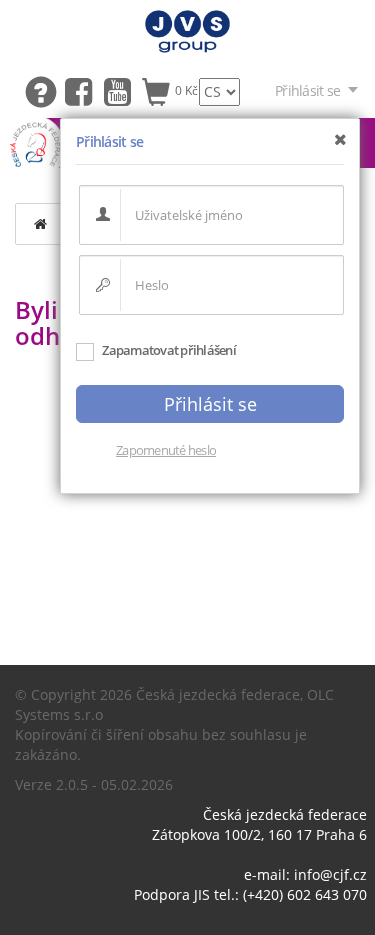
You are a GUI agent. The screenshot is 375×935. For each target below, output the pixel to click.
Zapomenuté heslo (166, 450)
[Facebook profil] (83, 90)
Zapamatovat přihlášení (168, 350)
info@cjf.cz (330, 874)
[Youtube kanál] (122, 90)
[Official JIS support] (44, 90)
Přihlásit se (307, 90)
